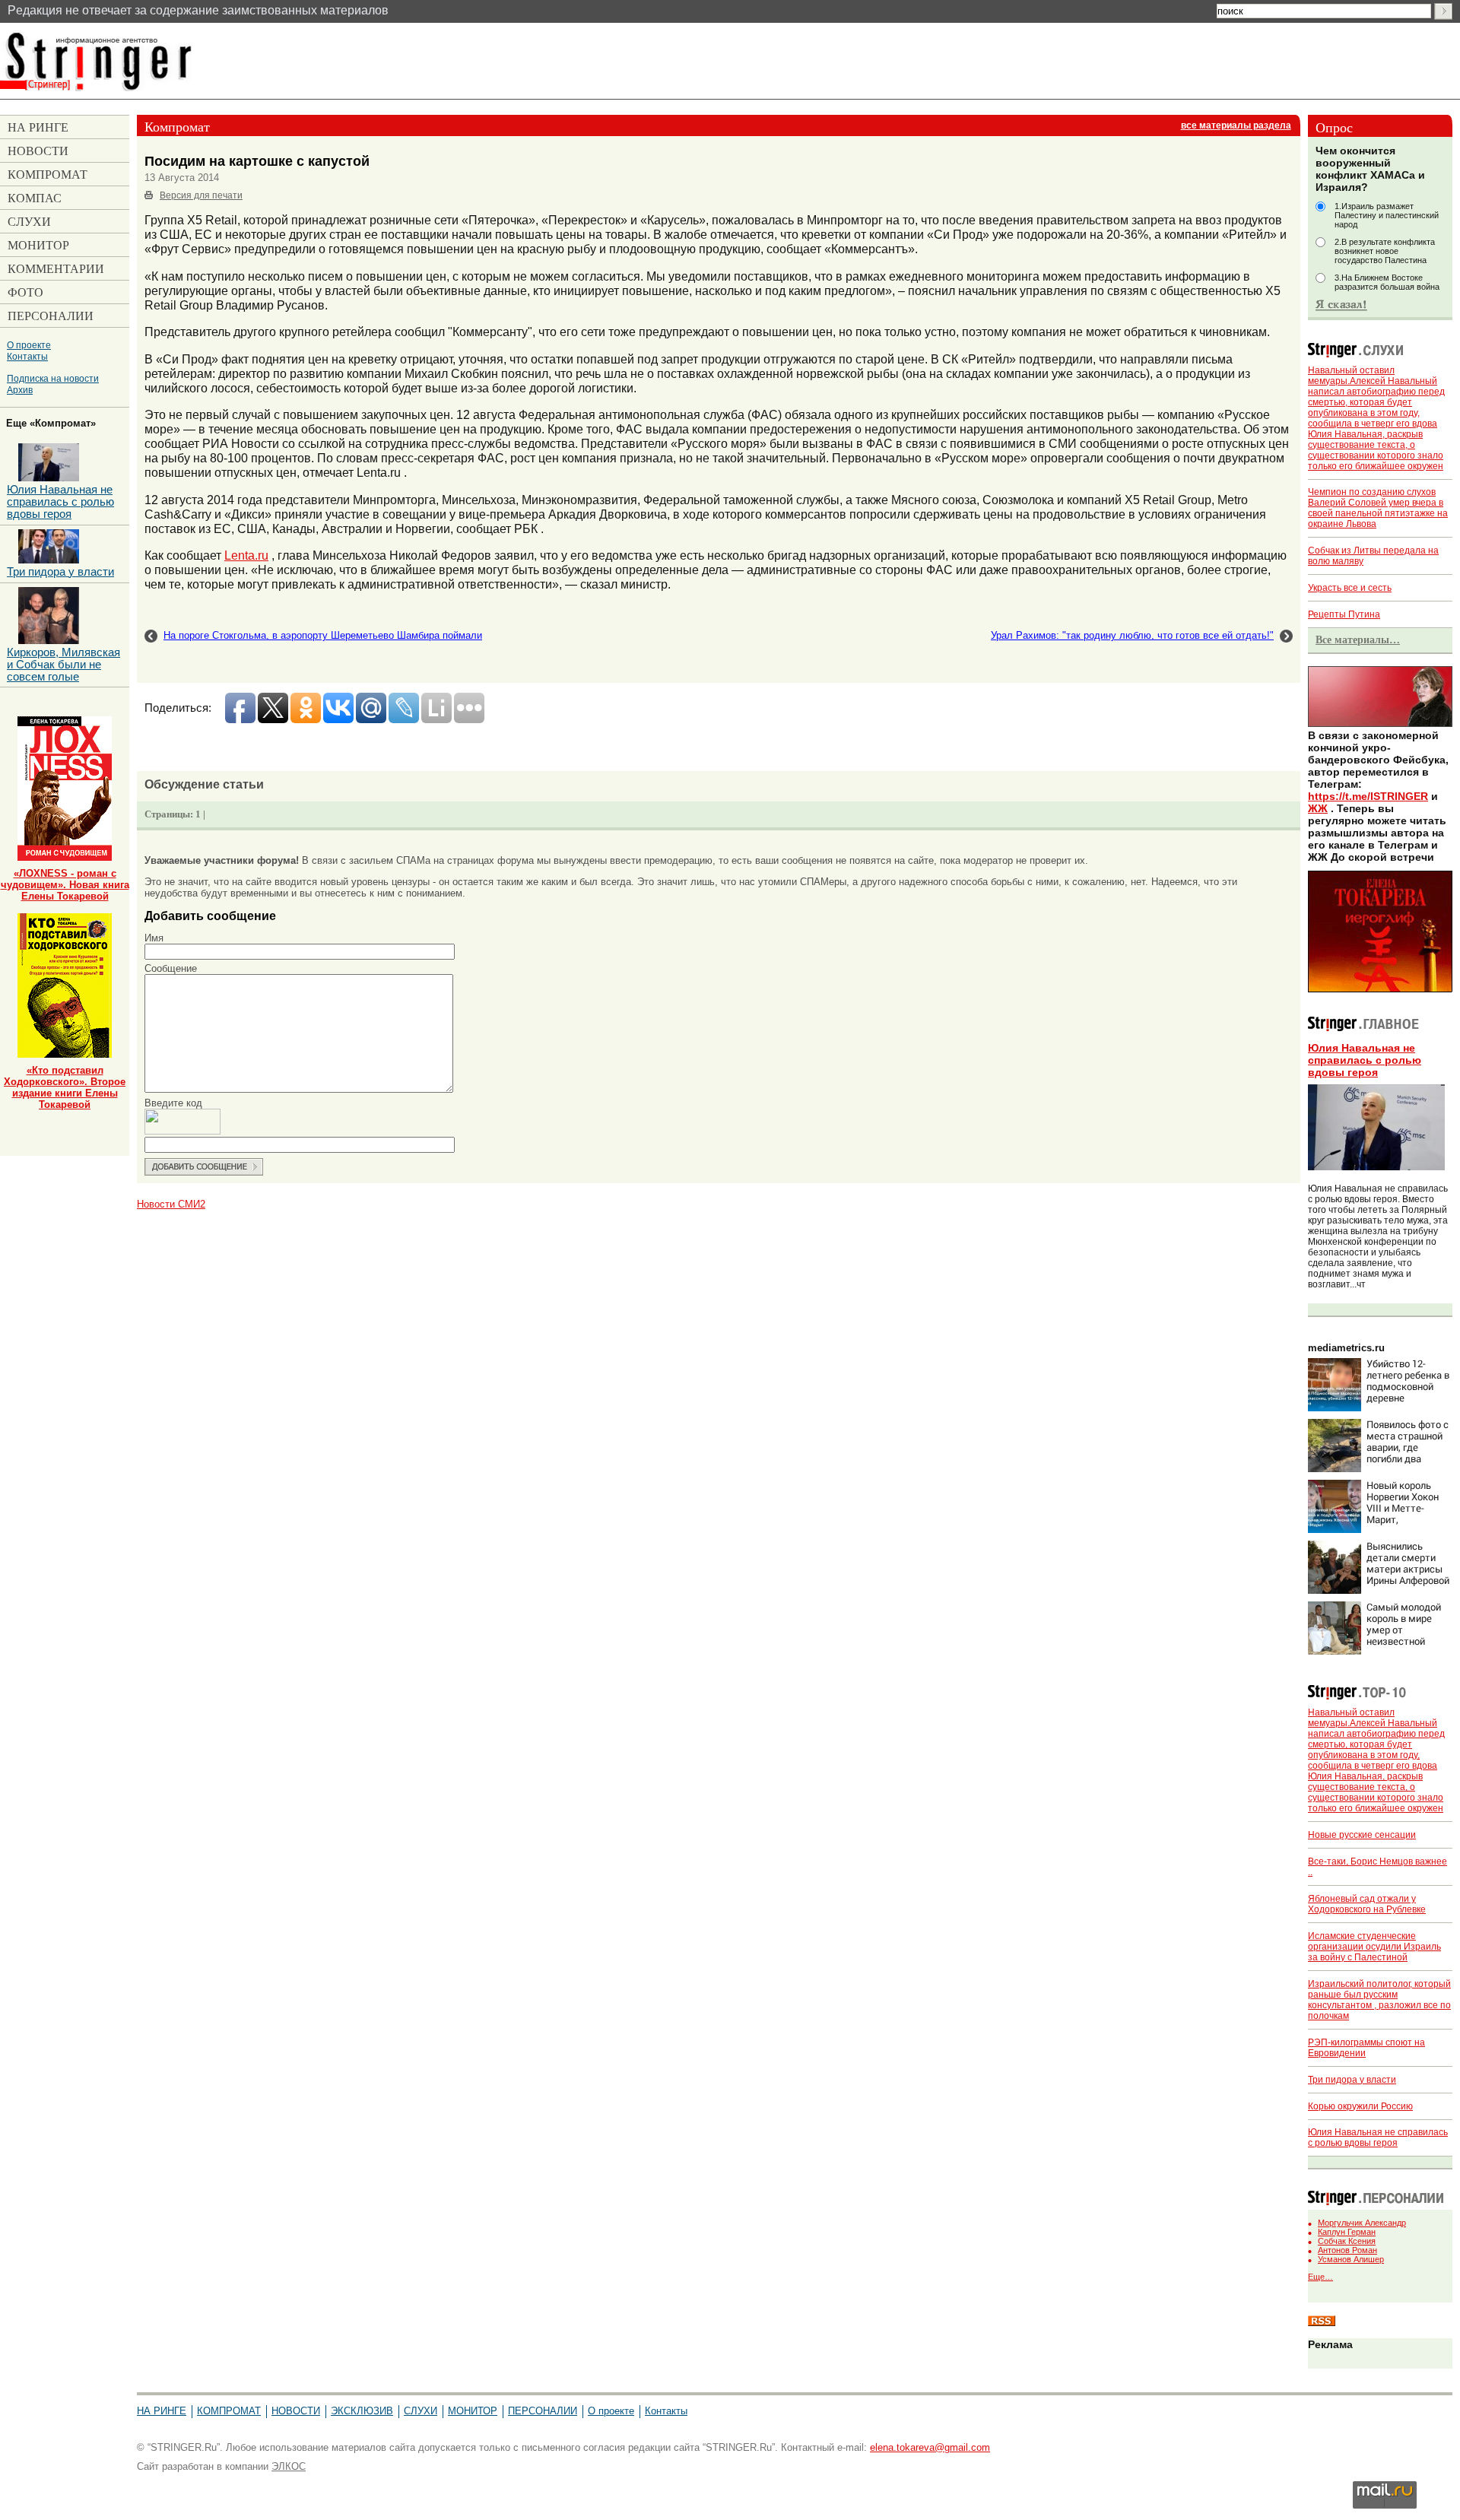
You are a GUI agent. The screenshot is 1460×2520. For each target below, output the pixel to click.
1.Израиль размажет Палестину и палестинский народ (1387, 215)
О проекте (29, 345)
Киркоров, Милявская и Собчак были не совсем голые (63, 665)
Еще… (1320, 2277)
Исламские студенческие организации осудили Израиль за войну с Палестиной (1374, 1947)
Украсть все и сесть (1350, 588)
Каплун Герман (1347, 2232)
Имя (154, 938)
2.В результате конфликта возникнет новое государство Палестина (1385, 251)
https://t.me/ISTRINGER (1368, 796)
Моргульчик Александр (1362, 2223)
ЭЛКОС (289, 2466)
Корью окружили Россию (1360, 2106)
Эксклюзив (362, 2411)
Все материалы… (1358, 640)
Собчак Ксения (1347, 2241)
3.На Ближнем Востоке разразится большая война (1387, 282)
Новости (296, 2411)
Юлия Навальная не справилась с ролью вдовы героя (1365, 1060)
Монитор (473, 2411)
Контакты (27, 356)
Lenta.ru (246, 555)
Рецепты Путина (1344, 614)
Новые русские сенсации (1362, 1835)
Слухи (421, 2411)
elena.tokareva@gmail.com (930, 2447)
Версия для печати (201, 195)
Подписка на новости (53, 378)
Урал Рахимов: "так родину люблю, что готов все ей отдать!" (1132, 635)
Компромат (229, 2411)
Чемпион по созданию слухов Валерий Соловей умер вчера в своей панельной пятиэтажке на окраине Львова (1378, 508)
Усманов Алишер (1351, 2259)
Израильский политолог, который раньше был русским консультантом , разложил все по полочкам (1379, 2000)
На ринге (162, 2411)
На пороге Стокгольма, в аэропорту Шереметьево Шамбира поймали (323, 635)
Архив (20, 390)
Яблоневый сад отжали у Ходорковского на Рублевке (1367, 1904)
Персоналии (543, 2411)
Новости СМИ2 (171, 1204)
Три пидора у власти (1352, 2080)
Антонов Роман (1347, 2250)
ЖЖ (1318, 808)
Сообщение (171, 968)
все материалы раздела (1236, 125)
